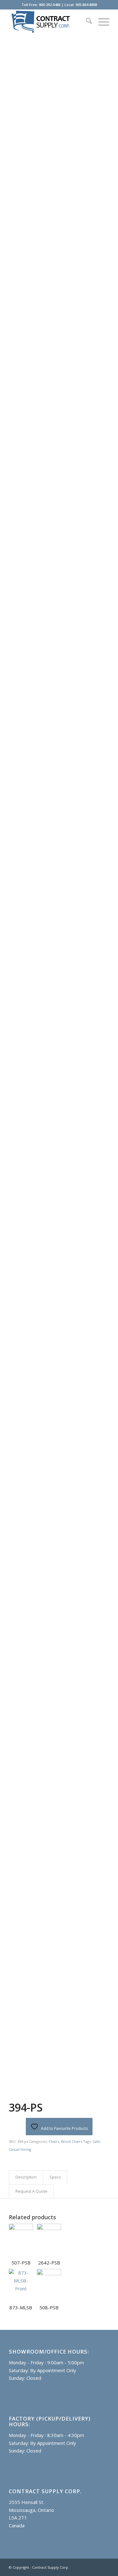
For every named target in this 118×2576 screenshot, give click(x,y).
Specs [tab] (55, 2177)
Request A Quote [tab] (31, 2191)
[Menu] (101, 22)
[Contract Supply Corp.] (49, 22)
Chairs (54, 2141)
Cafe (96, 2141)
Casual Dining (20, 2149)
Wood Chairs (72, 2141)
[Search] (86, 22)
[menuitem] (86, 22)
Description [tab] (26, 2177)
